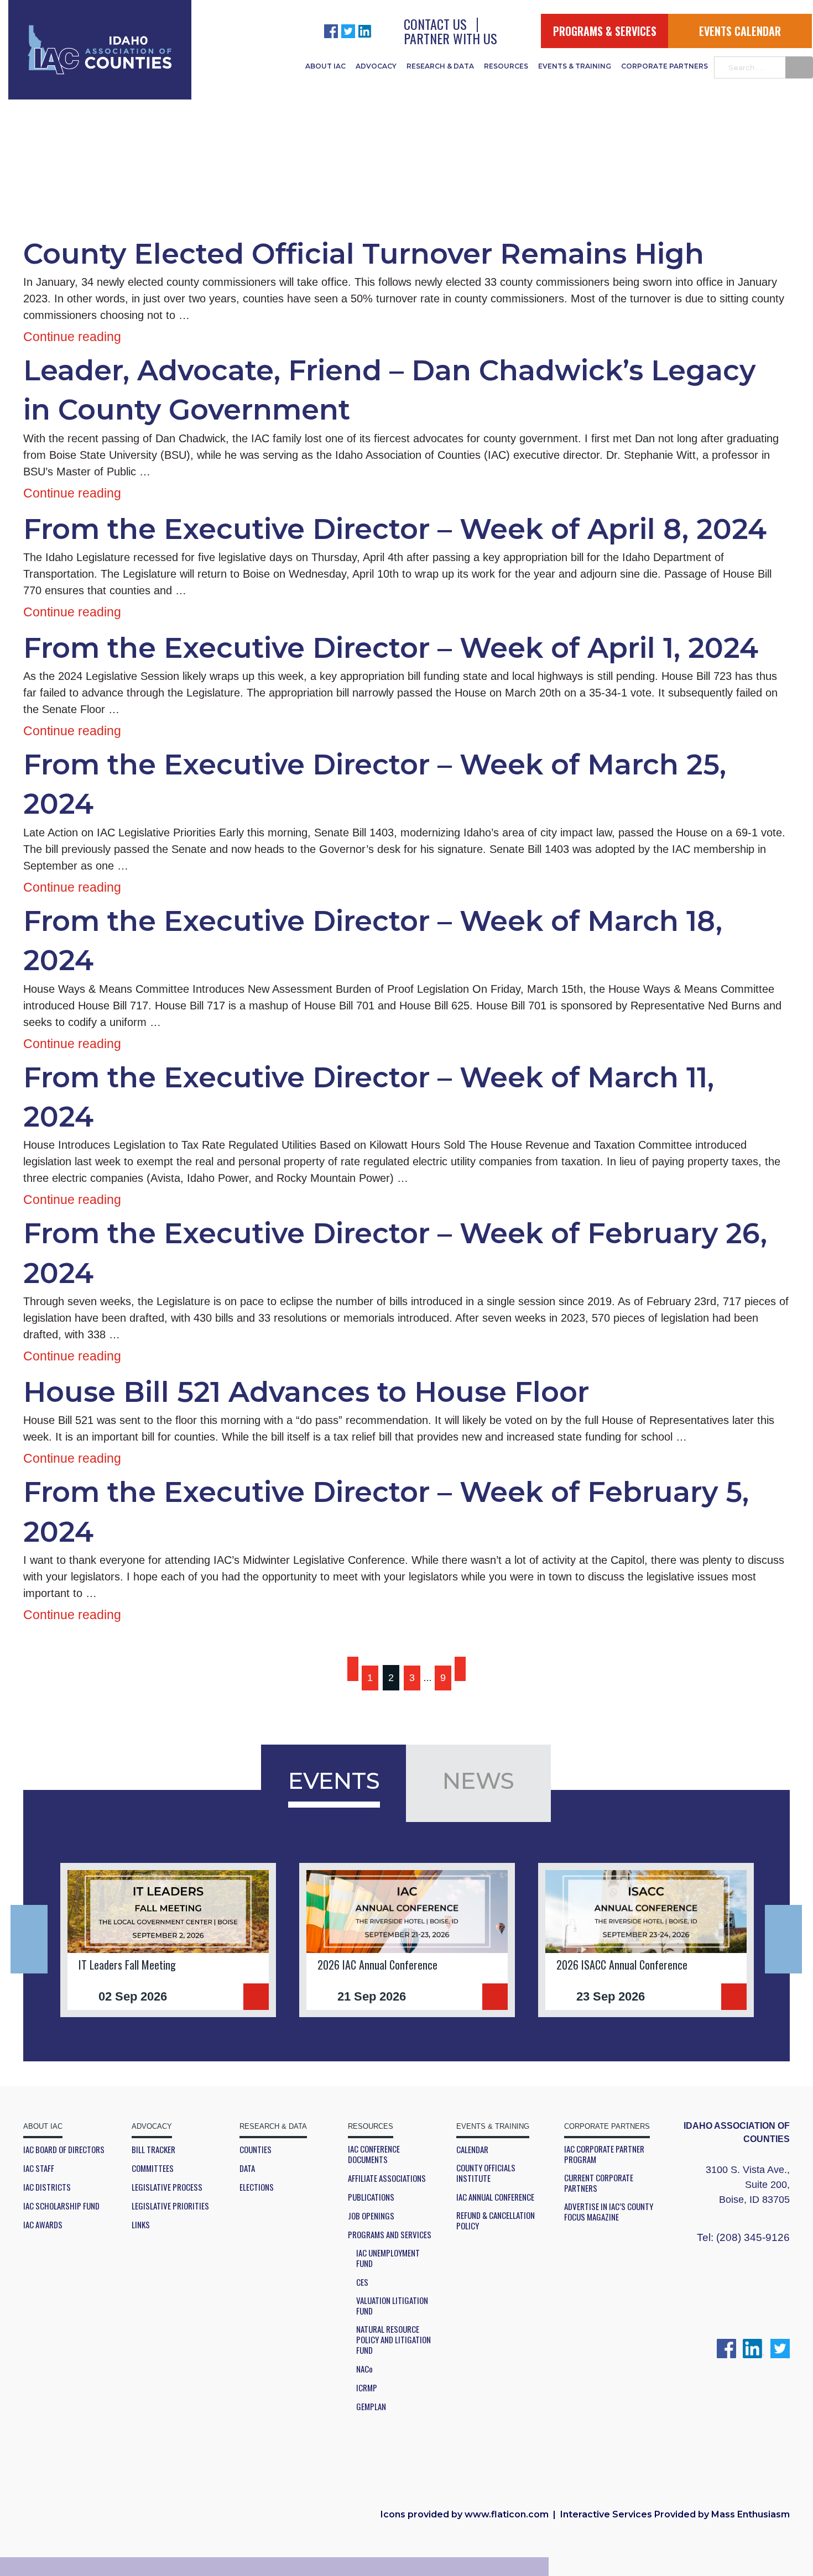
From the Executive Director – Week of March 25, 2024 (375, 784)
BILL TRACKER (153, 2150)
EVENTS (334, 1781)
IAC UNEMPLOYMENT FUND (388, 2258)
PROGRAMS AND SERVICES (390, 2235)
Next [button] (783, 1939)
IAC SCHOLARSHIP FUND (61, 2206)
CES (362, 2282)
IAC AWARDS (43, 2225)
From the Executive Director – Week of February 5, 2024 (386, 1512)
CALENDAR (472, 2150)
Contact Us (435, 24)
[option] (168, 1940)
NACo (364, 2369)
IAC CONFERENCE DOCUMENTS (374, 2154)
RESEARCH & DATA (440, 66)
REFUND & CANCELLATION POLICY (496, 2221)
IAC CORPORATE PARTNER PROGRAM (604, 2154)
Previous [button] (29, 1939)
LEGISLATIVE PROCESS (167, 2187)
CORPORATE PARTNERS (665, 66)
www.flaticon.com (507, 2514)
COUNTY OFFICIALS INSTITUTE (486, 2173)
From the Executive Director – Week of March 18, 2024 (373, 941)
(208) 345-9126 (753, 2237)
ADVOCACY (376, 66)
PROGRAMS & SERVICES (605, 31)
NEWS (478, 1781)
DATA (247, 2168)
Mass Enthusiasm (751, 2514)
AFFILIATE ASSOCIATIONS (387, 2178)
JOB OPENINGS (371, 2216)
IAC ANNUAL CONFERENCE (495, 2197)
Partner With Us (450, 38)
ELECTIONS (257, 2187)
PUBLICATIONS (371, 2197)
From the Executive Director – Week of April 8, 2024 (395, 529)
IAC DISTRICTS (47, 2187)
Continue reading (72, 337)
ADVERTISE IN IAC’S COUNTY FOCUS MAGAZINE (609, 2212)
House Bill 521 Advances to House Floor (306, 1392)
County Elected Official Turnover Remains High (364, 254)
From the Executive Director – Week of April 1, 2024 (391, 648)
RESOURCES (506, 66)
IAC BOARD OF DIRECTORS (64, 2150)
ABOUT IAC (325, 66)
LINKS (141, 2225)
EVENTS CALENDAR (740, 31)
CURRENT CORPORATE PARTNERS (599, 2183)
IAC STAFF (39, 2168)
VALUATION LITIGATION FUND (392, 2306)
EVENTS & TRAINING (575, 66)
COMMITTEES (153, 2168)
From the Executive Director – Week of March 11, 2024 (369, 1097)
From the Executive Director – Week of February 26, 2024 (395, 1253)
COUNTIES (256, 2150)
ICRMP (367, 2388)
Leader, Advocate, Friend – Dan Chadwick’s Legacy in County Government (389, 390)
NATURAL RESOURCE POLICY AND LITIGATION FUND (394, 2340)
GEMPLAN (371, 2407)
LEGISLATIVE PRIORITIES (170, 2206)
